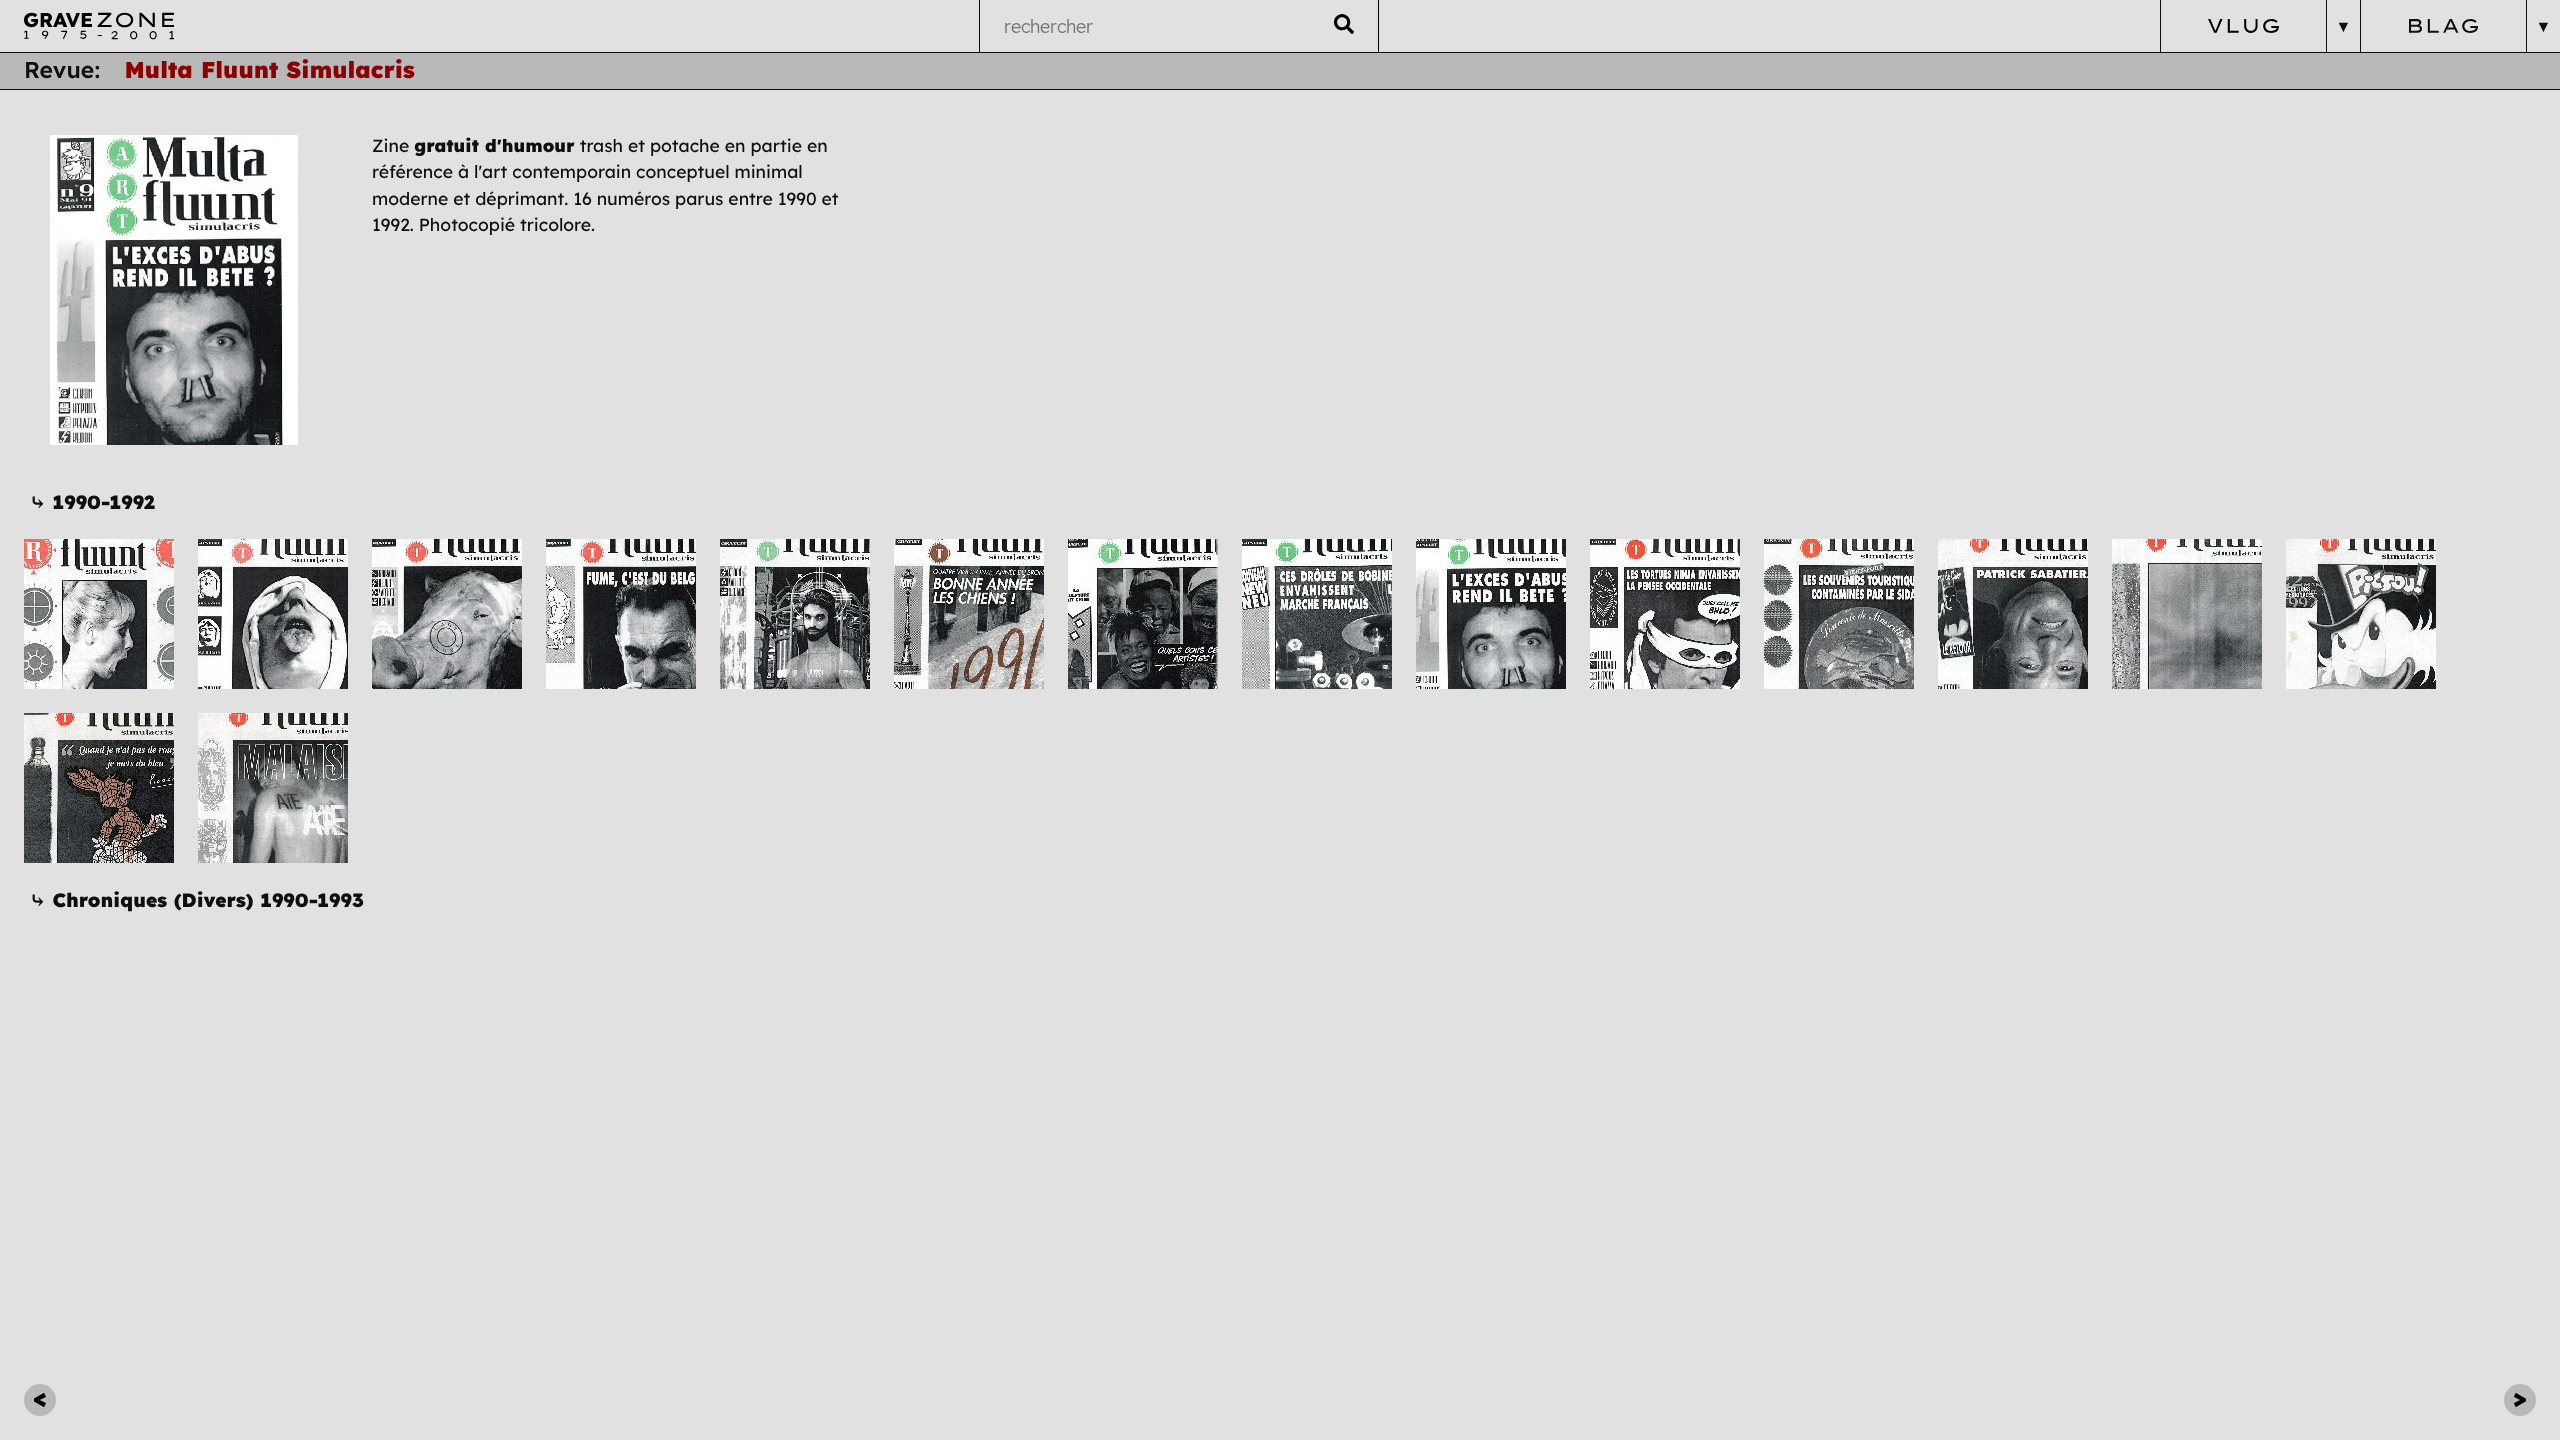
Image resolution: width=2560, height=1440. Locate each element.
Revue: (62, 70)
